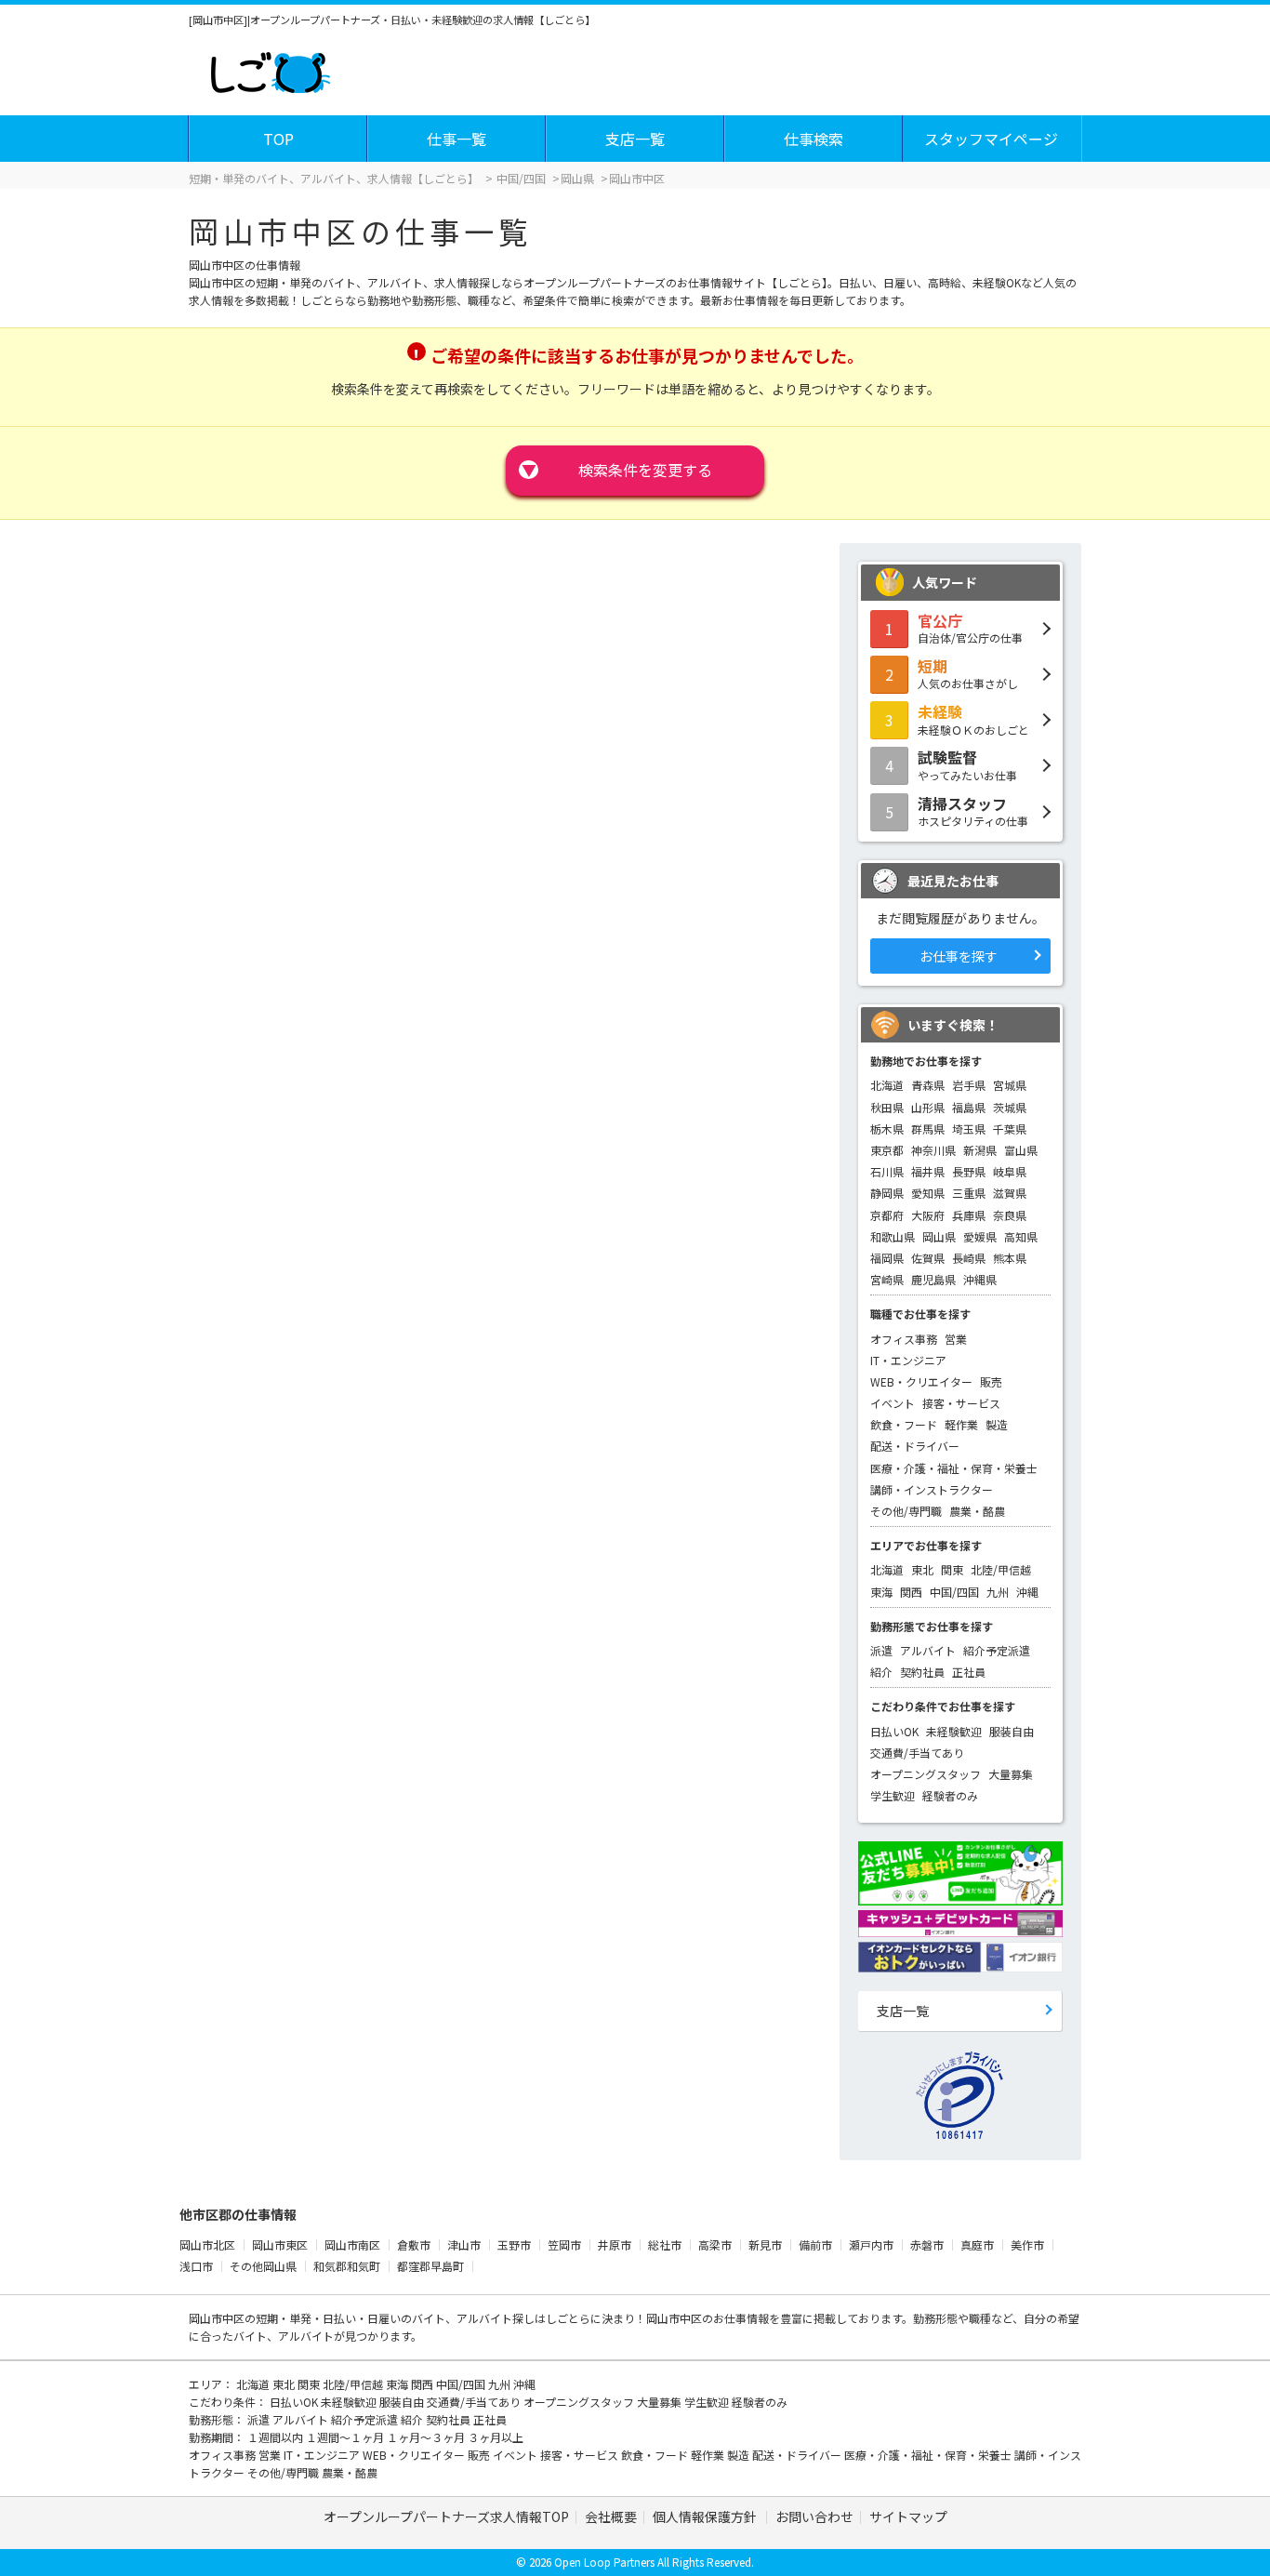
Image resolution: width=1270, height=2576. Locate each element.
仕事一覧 (456, 139)
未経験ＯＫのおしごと (973, 719)
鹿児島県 (933, 1279)
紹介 (881, 1672)
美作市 (1027, 2244)
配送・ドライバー (915, 1446)
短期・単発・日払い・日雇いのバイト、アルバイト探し (395, 2318)
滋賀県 (1010, 1193)
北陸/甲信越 (1001, 1569)
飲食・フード (904, 1424)
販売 (991, 1381)
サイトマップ (908, 2516)
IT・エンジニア (908, 1360)
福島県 (969, 1107)
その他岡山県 (263, 2266)
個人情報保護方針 (706, 2516)
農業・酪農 (977, 1511)
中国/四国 (954, 1592)
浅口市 (196, 2266)
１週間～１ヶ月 (346, 2437)
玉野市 (514, 2244)
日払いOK (894, 1731)
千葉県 (1010, 1129)
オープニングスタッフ (926, 1774)
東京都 (887, 1150)
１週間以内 (277, 2437)
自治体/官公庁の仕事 (970, 628)
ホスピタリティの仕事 (973, 811)
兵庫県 (969, 1215)
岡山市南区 (352, 2244)
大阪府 (928, 1215)
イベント (893, 1403)
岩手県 (969, 1085)
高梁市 (715, 2244)
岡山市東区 (280, 2244)
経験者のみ (950, 1795)
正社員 (969, 1672)
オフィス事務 (904, 1339)
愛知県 (928, 1193)
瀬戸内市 (871, 2244)
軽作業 (961, 1424)
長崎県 (969, 1258)
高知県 (1021, 1236)
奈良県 (1010, 1215)
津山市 (464, 2244)
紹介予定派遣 (997, 1650)
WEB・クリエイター (921, 1381)
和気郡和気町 (347, 2266)
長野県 (969, 1171)
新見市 (765, 2244)
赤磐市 (927, 2244)
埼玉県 (969, 1129)
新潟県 (980, 1150)
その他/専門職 (906, 1511)
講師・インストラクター (932, 1489)
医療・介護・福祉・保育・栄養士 (954, 1468)
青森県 (928, 1085)
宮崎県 (887, 1279)
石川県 (887, 1171)
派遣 (881, 1650)
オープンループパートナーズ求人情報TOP (446, 2516)
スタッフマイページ (991, 139)
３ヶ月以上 (496, 2437)
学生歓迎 (893, 1795)
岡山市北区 (207, 2244)
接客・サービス (961, 1403)
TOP (278, 139)
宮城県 (1010, 1085)
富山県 (1021, 1150)
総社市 (665, 2244)
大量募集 (1011, 1774)
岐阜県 (1010, 1171)
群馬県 (928, 1129)
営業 (956, 1339)
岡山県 (939, 1236)
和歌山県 (893, 1236)
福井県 (928, 1171)
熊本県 (1010, 1258)
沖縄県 (980, 1279)
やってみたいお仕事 (967, 764)
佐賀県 (928, 1258)
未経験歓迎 (954, 1731)
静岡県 (887, 1193)
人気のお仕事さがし (968, 673)
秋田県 (887, 1107)
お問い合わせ (814, 2516)
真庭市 (977, 2244)
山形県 (928, 1107)
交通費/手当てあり (917, 1753)
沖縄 (1027, 1592)
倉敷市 (414, 2244)
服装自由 (1012, 1731)
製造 (997, 1424)
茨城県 (1010, 1107)
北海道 (887, 1085)
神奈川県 (933, 1150)
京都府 (887, 1215)
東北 (922, 1569)
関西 (911, 1592)
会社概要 (611, 2516)
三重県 (969, 1193)
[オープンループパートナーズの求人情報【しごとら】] (270, 69)
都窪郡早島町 (430, 2266)
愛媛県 (980, 1236)
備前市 (815, 2244)
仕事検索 (814, 139)
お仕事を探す (959, 956)
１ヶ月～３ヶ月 (427, 2437)
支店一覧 (635, 139)
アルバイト (928, 1650)
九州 (998, 1592)
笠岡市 (564, 2244)
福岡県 (887, 1258)
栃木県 (887, 1129)
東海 (881, 1592)
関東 (952, 1569)
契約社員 (922, 1672)
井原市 (615, 2244)
